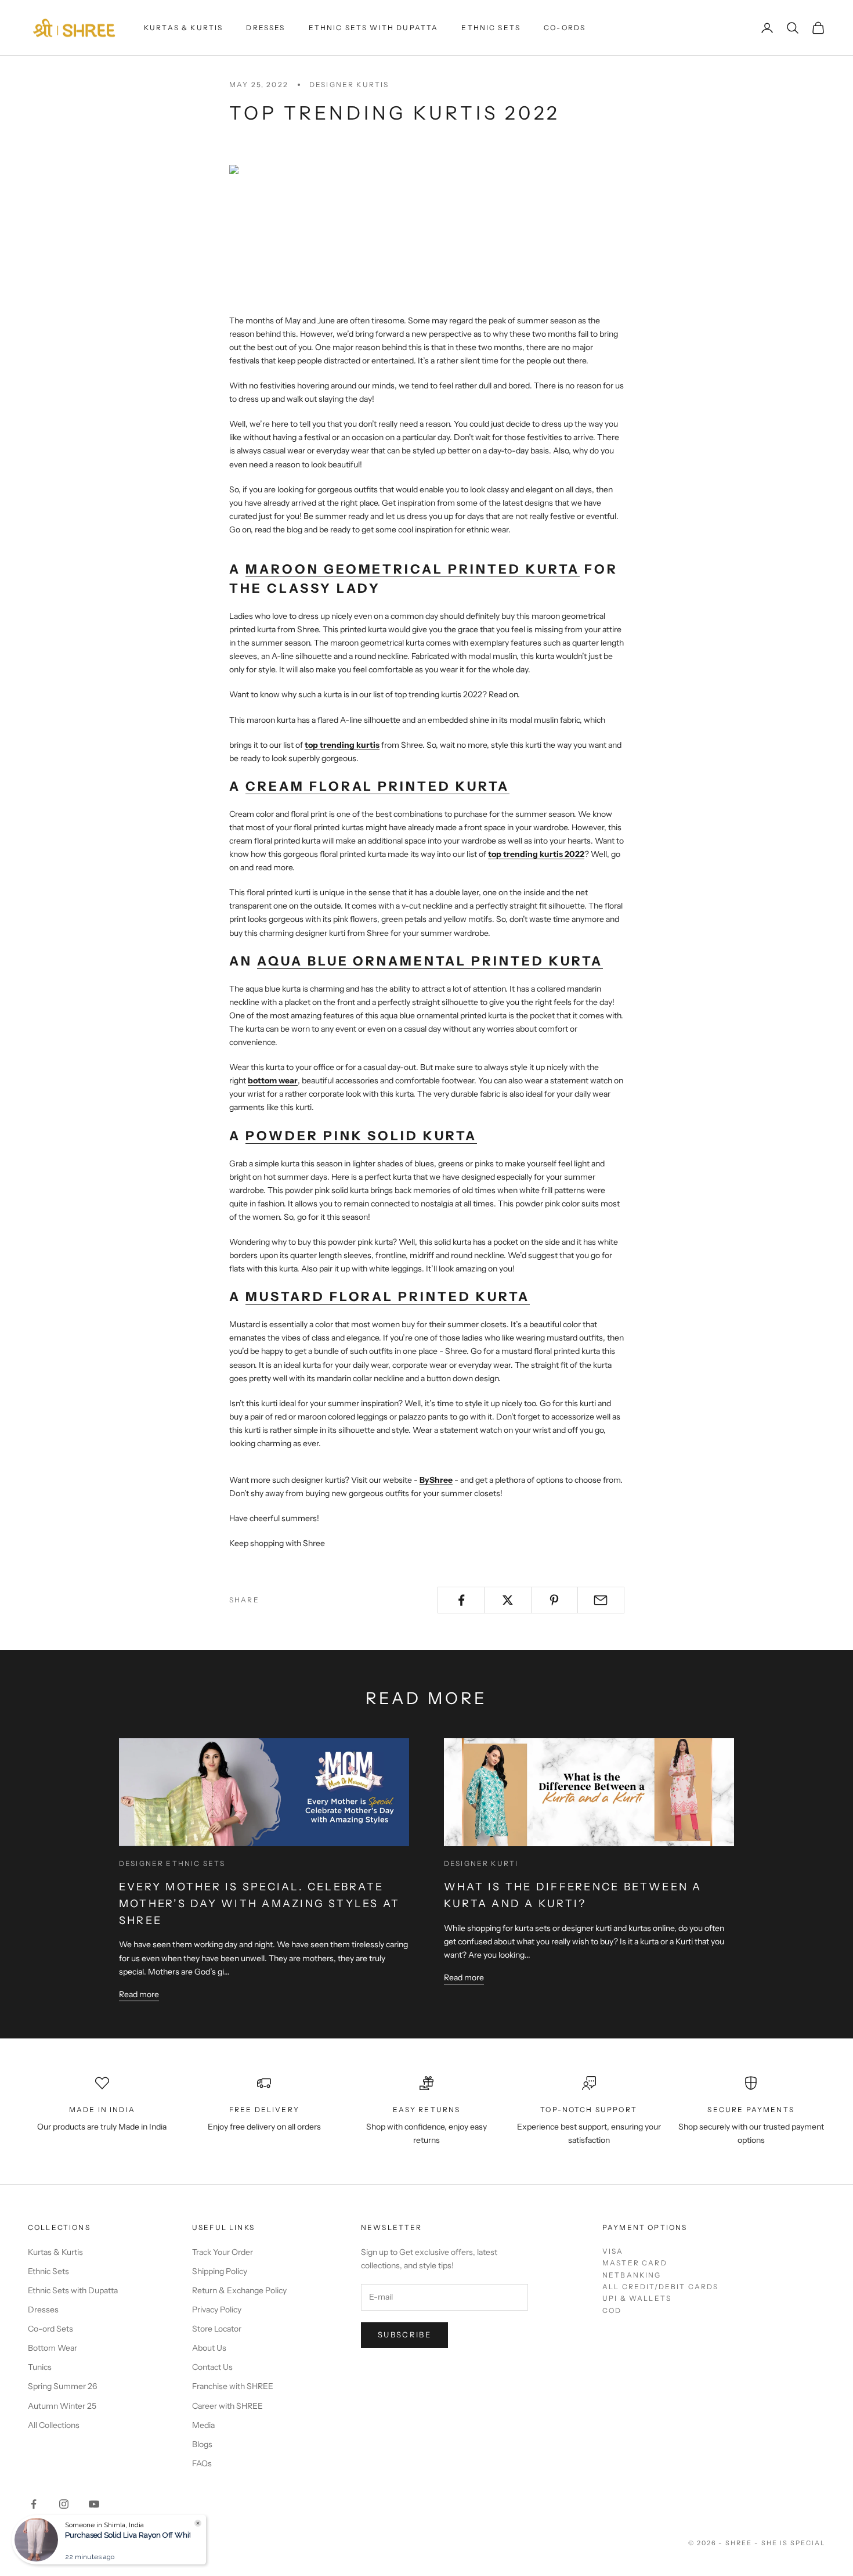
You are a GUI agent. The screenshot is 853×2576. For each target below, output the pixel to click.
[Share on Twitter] (507, 1600)
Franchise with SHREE (233, 2386)
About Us (209, 2348)
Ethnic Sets (491, 28)
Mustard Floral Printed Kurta (388, 1297)
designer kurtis (349, 84)
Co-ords (565, 28)
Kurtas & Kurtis (183, 28)
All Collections (54, 2425)
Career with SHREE (227, 2406)
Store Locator (217, 2329)
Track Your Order (223, 2252)
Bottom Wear (53, 2348)
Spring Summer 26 (62, 2386)
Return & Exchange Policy (239, 2290)
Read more (139, 1994)
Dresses (265, 28)
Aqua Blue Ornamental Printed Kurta (430, 961)
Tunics (40, 2367)
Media (203, 2425)
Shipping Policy (220, 2271)
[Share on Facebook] (461, 1600)
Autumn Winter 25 (62, 2406)
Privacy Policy (217, 2310)
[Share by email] (601, 1600)
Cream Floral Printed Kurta (377, 786)
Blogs (202, 2444)
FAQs (202, 2463)
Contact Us (212, 2367)
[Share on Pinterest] (554, 1600)
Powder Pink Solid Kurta (361, 1136)
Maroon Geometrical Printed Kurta (413, 569)
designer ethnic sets (172, 1863)
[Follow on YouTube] (94, 2504)
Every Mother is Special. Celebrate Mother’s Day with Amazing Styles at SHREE (259, 1904)
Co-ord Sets (50, 2329)
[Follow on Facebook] (34, 2504)
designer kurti (481, 1863)
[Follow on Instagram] (64, 2504)
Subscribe (404, 2334)
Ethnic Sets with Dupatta (374, 28)
